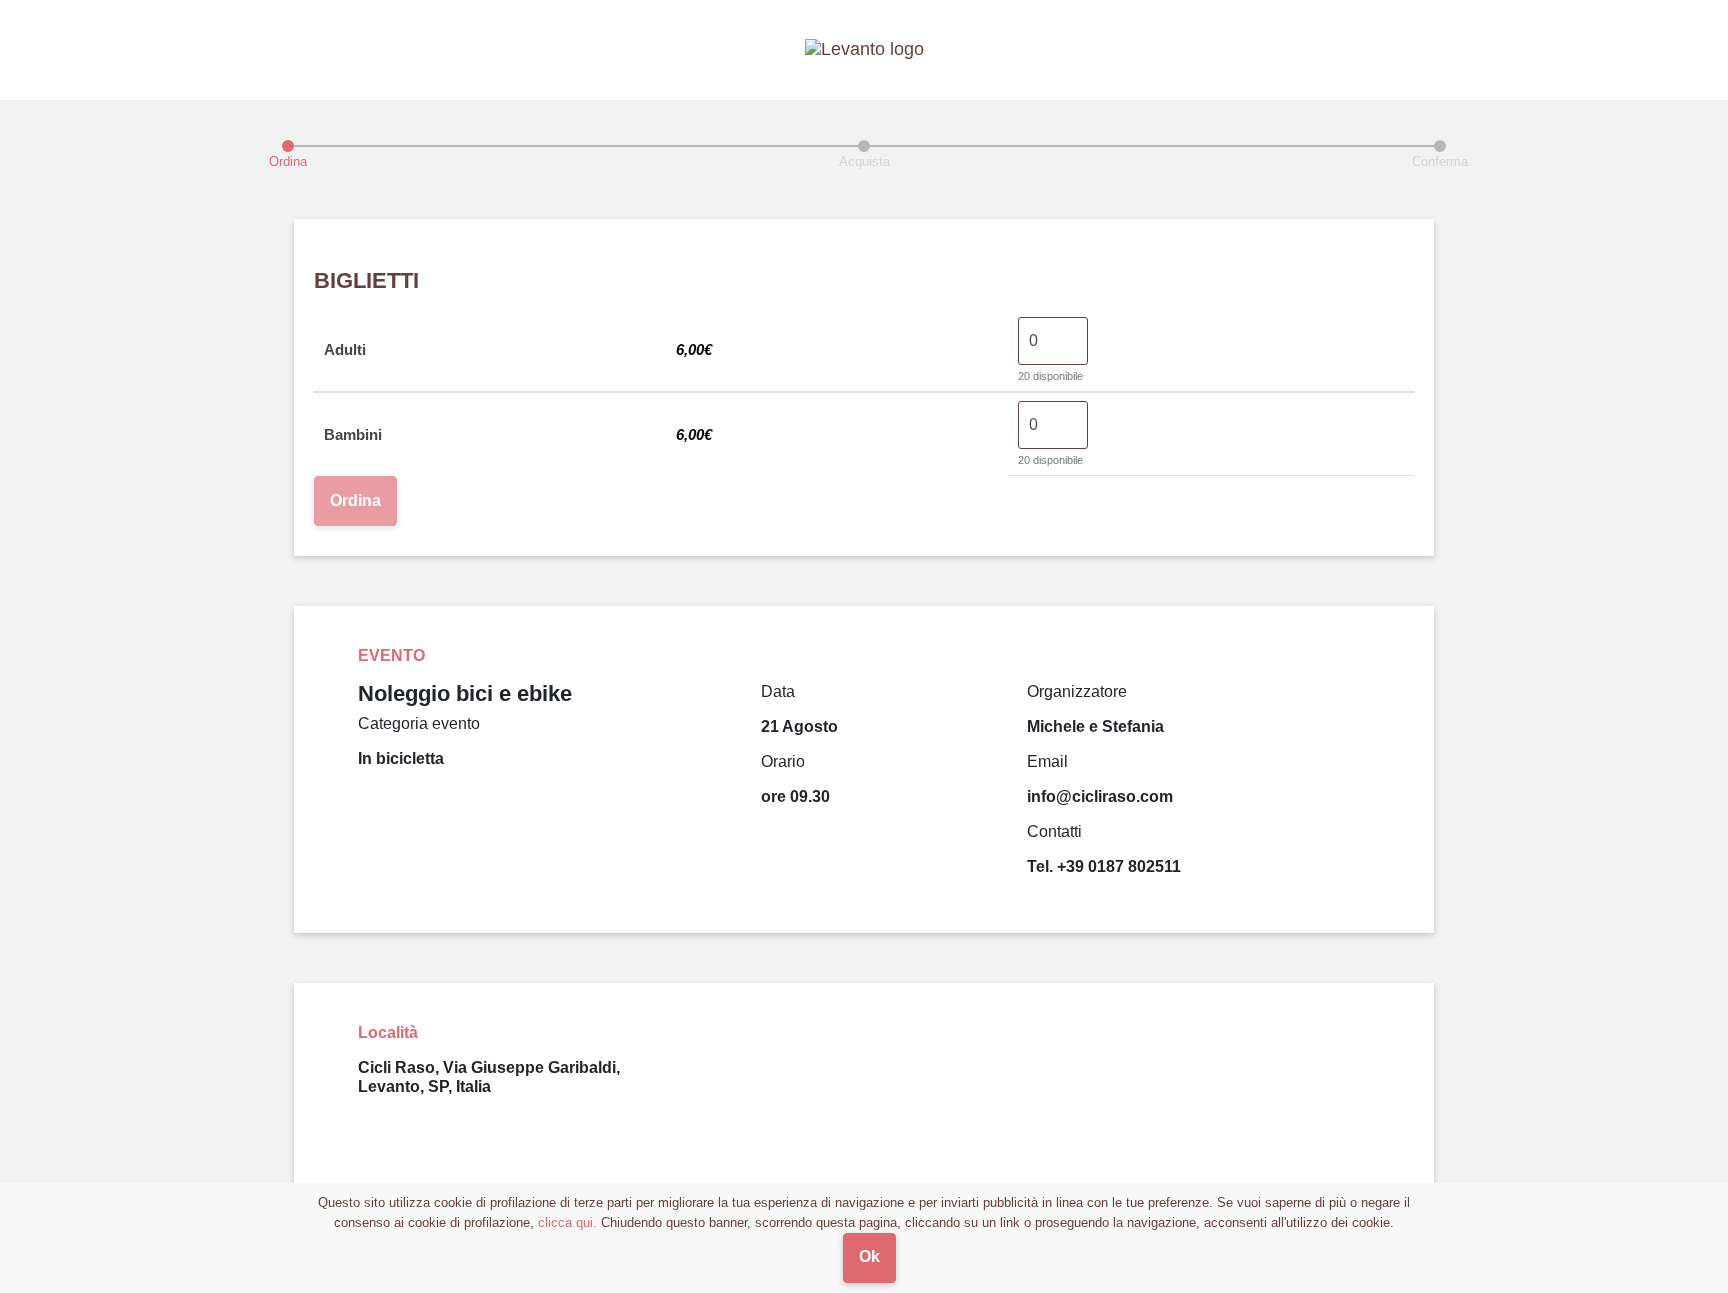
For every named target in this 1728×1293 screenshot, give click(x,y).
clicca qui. (567, 1222)
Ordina (355, 500)
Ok (869, 1256)
